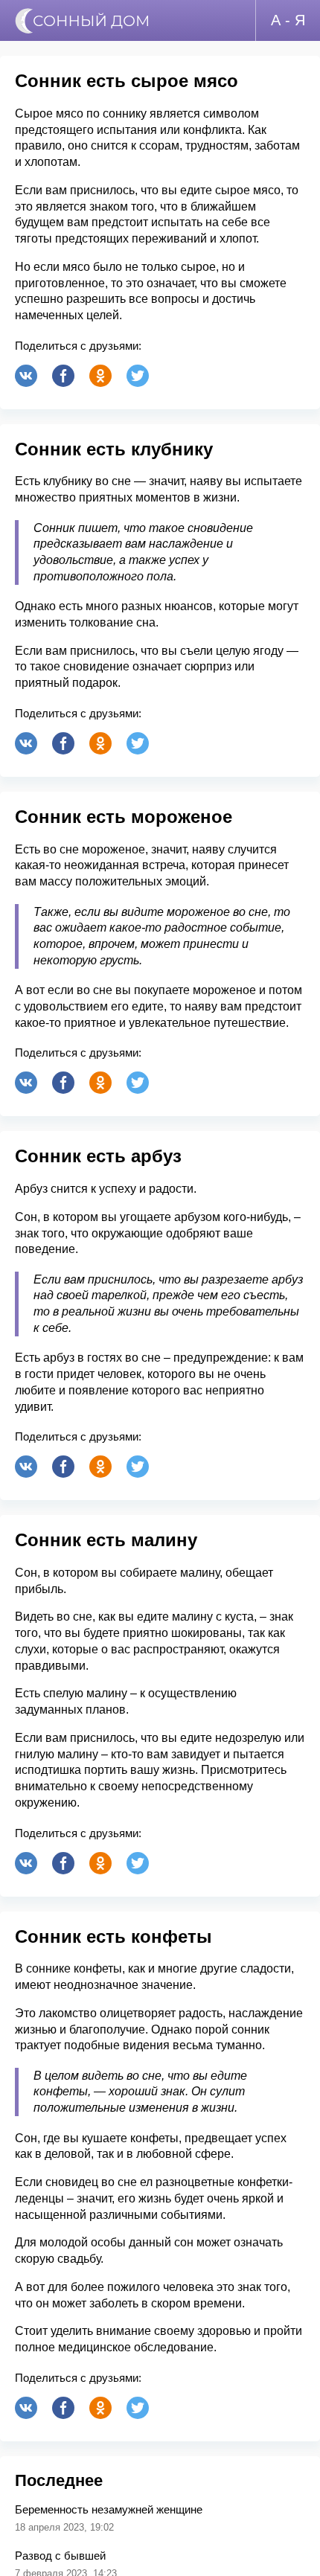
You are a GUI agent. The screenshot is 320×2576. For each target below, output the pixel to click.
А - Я (288, 20)
